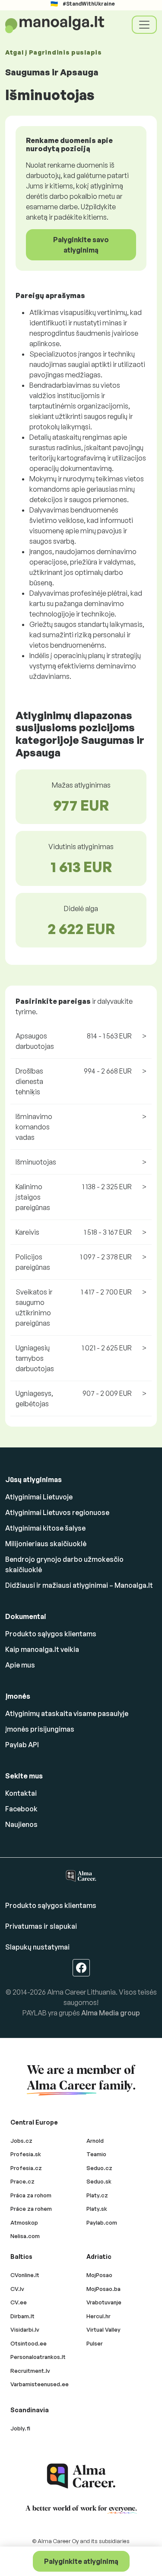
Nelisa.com (25, 2236)
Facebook (21, 1809)
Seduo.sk (99, 2181)
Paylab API (22, 1745)
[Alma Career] (81, 2476)
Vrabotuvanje (104, 2302)
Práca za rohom (31, 2195)
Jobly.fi (20, 2428)
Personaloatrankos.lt (38, 2357)
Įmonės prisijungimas (40, 1729)
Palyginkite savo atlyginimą (81, 245)
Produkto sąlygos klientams (51, 1634)
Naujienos (21, 1824)
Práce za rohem (31, 2209)
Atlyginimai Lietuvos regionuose (57, 1512)
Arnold (95, 2141)
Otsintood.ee (29, 2343)
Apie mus (20, 1665)
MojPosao (99, 2275)
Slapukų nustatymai (37, 1947)
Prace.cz (22, 2181)
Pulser (95, 2343)
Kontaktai (21, 1793)
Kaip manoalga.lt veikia (42, 1649)
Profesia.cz (26, 2168)
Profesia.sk (26, 2154)
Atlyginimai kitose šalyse (45, 1528)
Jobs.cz (21, 2141)
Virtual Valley (103, 2329)
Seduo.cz (99, 2168)
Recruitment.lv (30, 2371)
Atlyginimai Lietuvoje (39, 1497)
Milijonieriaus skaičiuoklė (46, 1544)
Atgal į (54, 52)
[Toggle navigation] (144, 25)
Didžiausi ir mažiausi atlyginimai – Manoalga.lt (79, 1585)
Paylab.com (102, 2222)
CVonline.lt (25, 2275)
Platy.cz (97, 2195)
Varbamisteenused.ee (40, 2384)
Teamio (96, 2154)
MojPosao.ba (103, 2289)
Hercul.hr (98, 2316)
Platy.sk (97, 2209)
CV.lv (17, 2289)
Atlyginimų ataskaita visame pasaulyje (67, 1713)
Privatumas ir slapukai (41, 1926)
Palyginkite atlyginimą (81, 2561)
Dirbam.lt (22, 2316)
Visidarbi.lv (25, 2329)
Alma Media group (111, 2013)
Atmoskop (24, 2222)
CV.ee (19, 2302)
